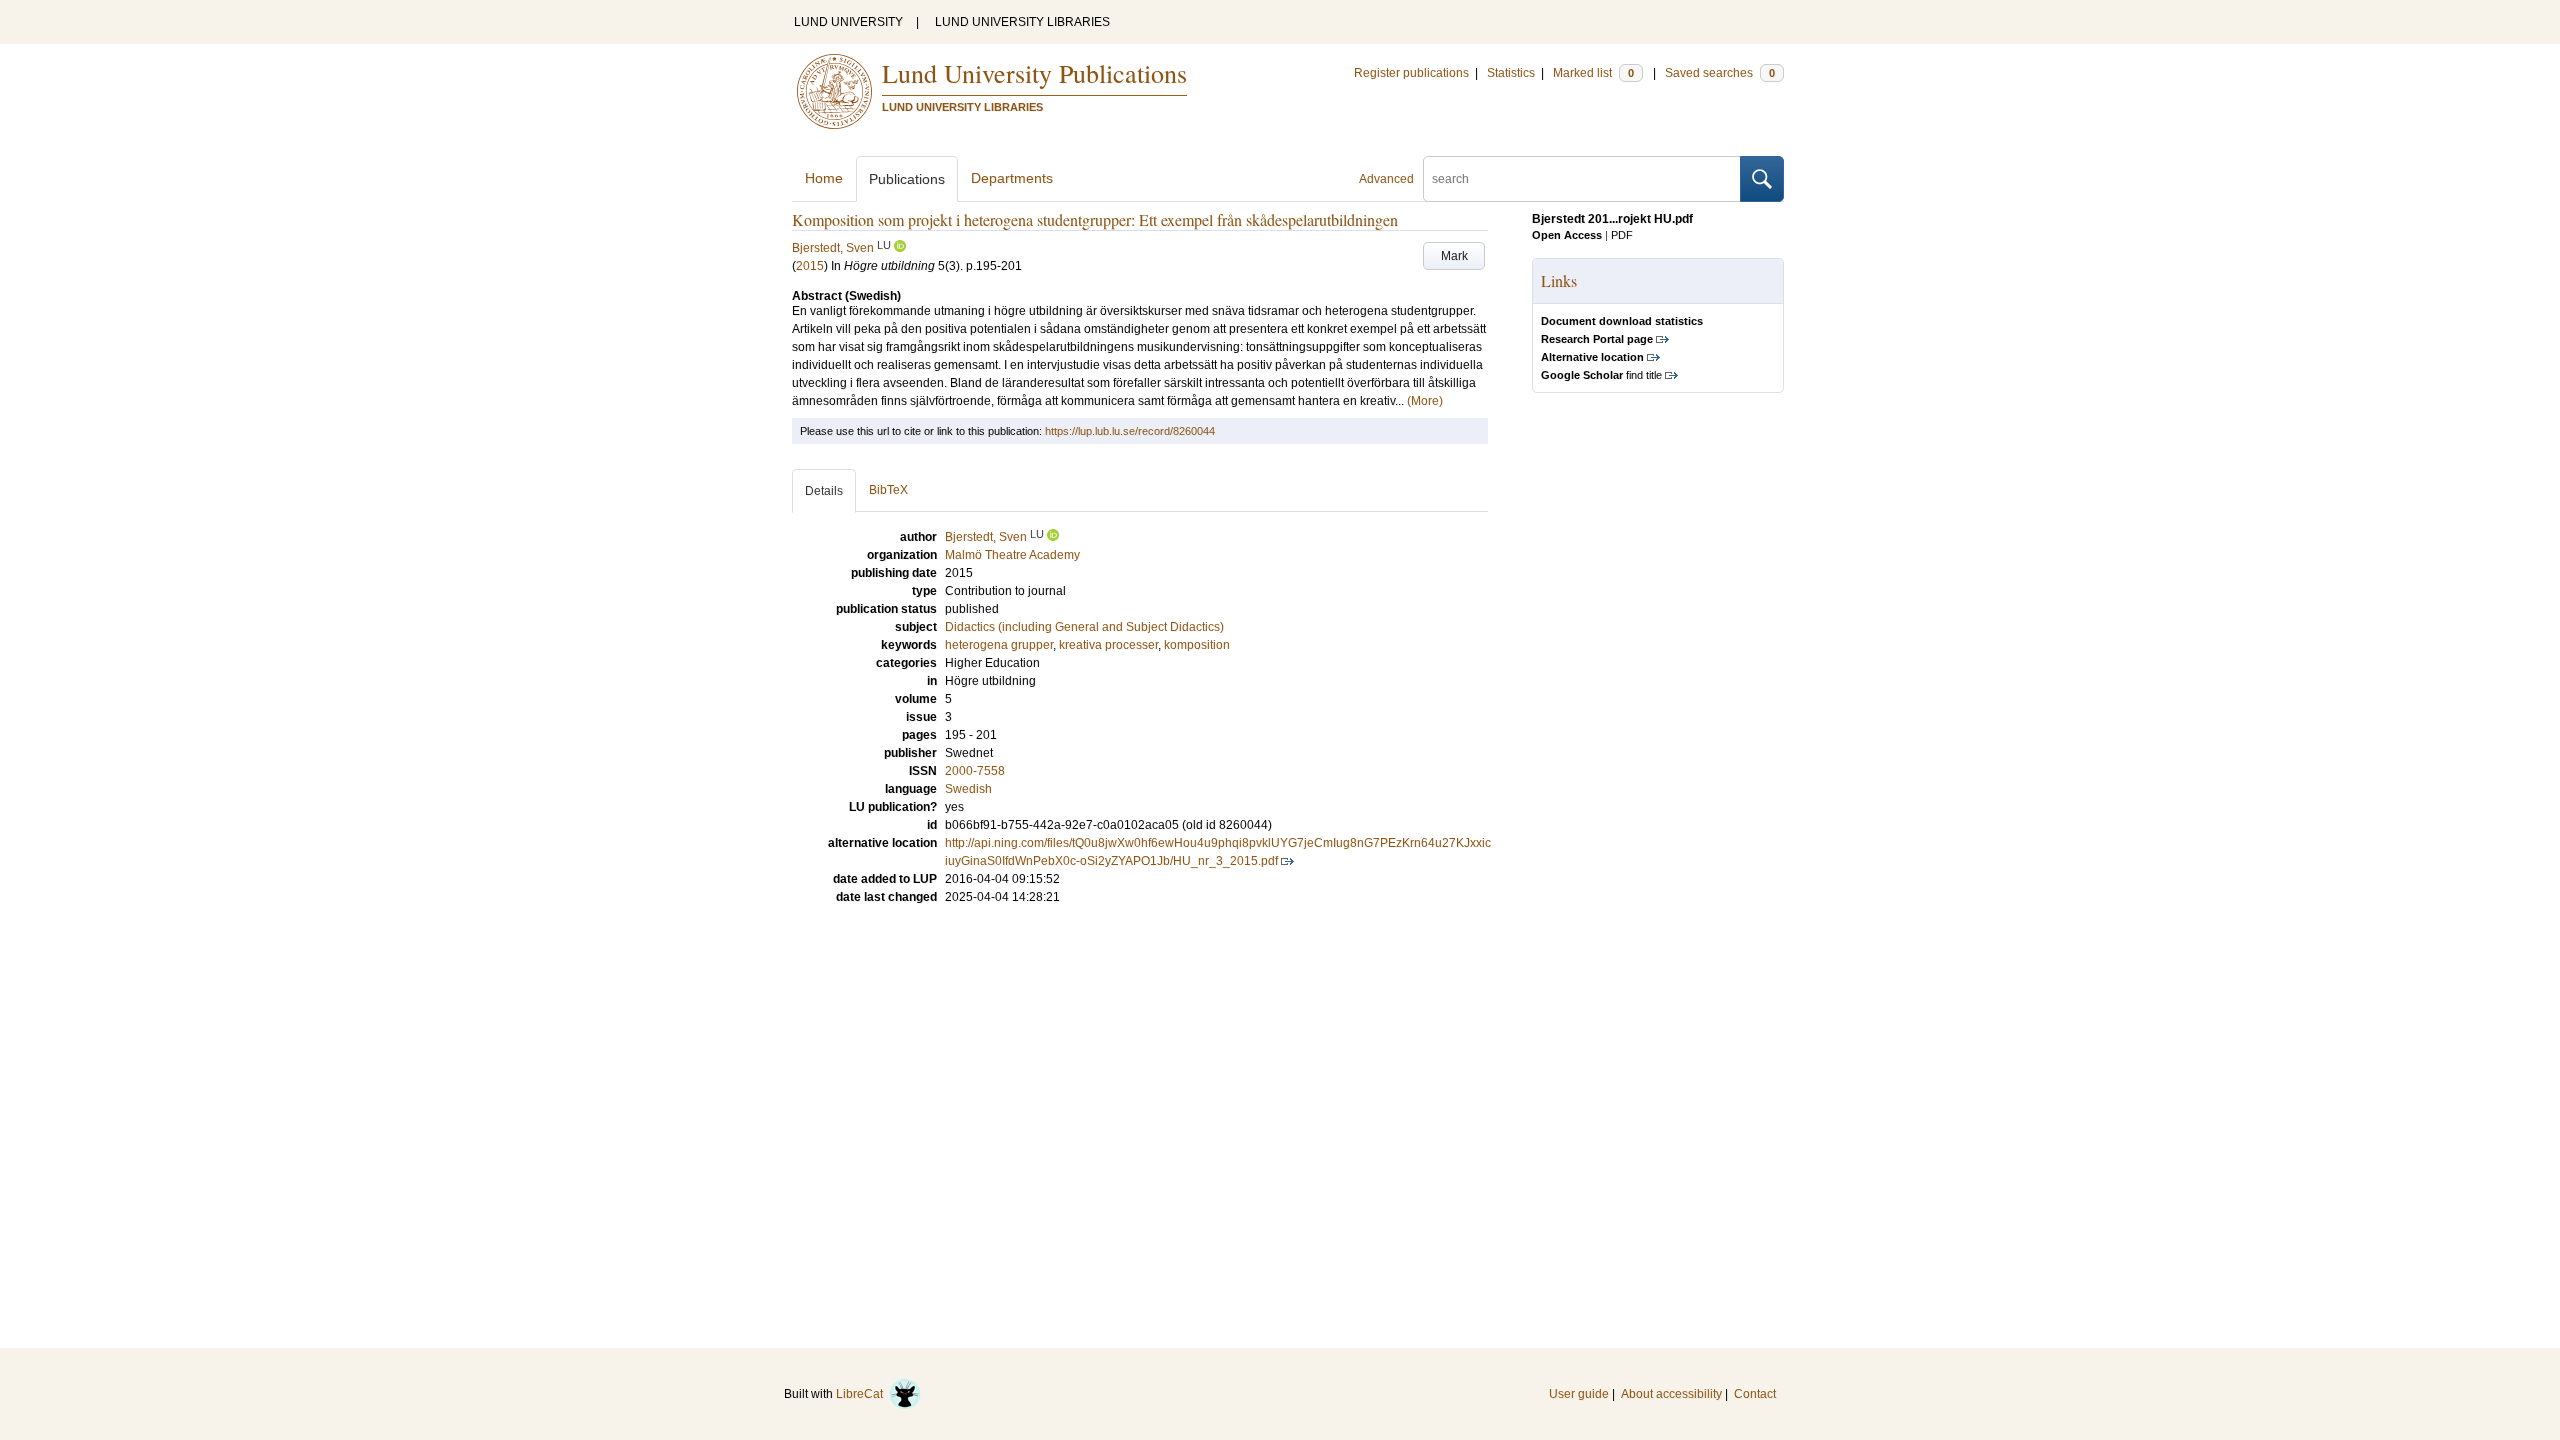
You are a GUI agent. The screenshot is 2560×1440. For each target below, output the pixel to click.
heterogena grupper (999, 645)
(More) (1425, 401)
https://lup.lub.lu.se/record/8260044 (1130, 431)
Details (824, 491)
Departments (1012, 178)
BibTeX (888, 490)
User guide (1579, 1394)
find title (1601, 375)
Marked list (1593, 73)
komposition (1197, 645)
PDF (1622, 235)
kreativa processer (1108, 645)
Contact (1755, 1394)
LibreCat (862, 1394)
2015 (810, 266)
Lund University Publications (1034, 73)
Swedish (968, 789)
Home (824, 178)
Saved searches (1720, 73)
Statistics (1511, 73)
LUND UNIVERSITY (848, 22)
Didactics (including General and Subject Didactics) (1084, 627)
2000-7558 (975, 771)
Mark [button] (1454, 256)
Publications (907, 179)
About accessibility (1671, 1394)
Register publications (1411, 73)
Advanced (1386, 179)
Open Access (1567, 235)
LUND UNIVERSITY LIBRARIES (1022, 22)
